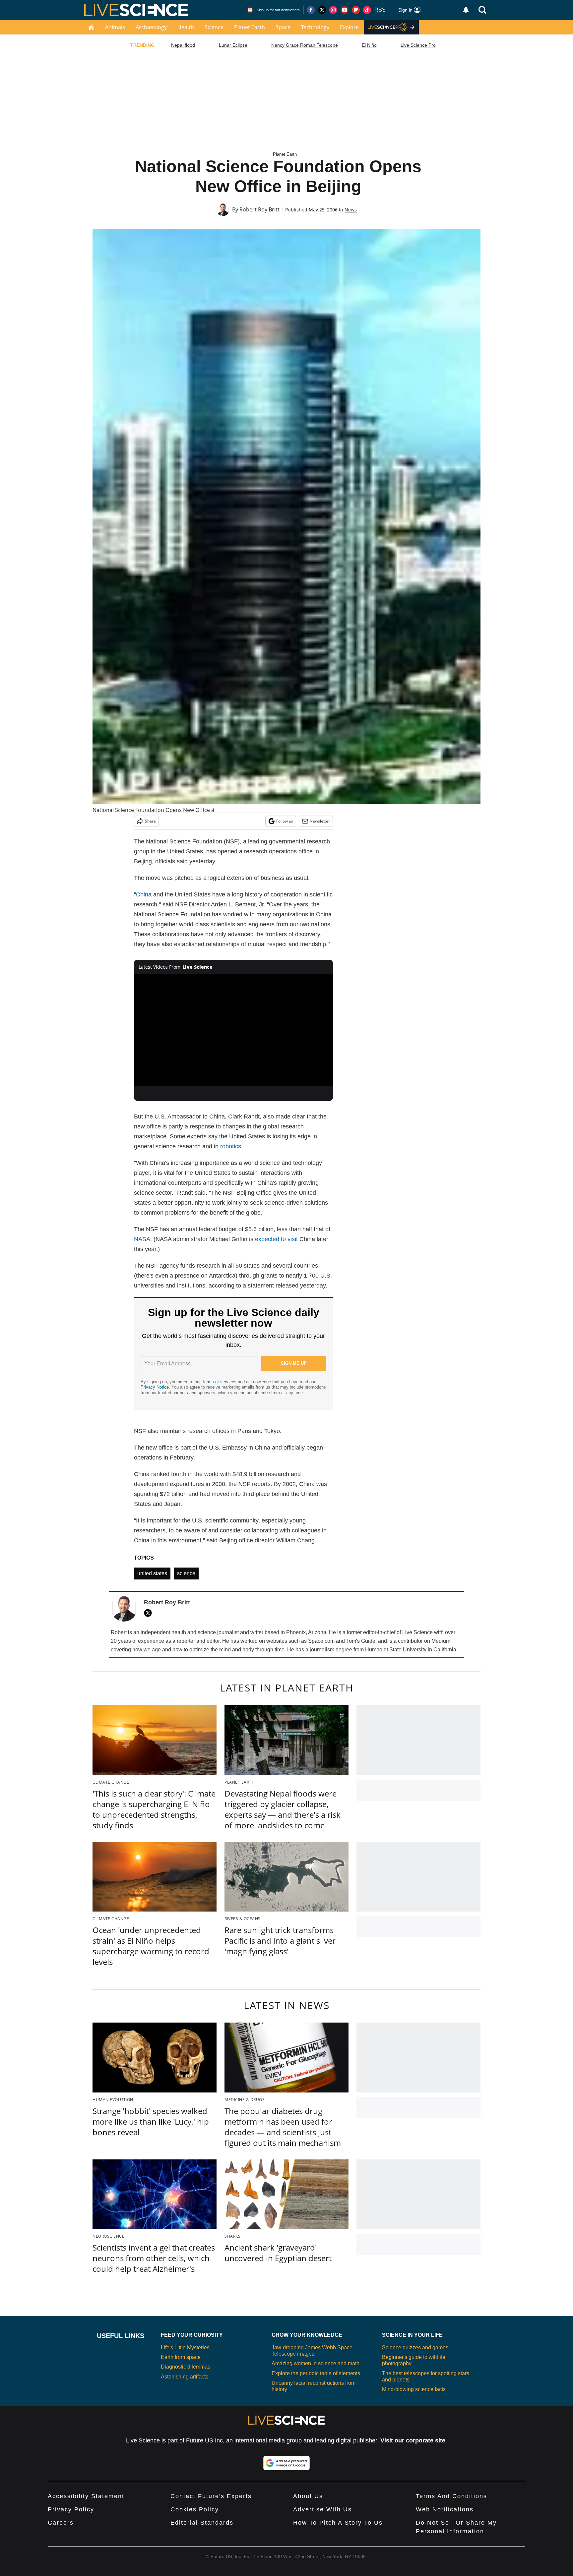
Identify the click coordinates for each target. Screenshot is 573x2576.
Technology (315, 27)
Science (214, 27)
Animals (115, 27)
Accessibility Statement (86, 2496)
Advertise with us (322, 2509)
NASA (142, 1239)
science (186, 1573)
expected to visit (276, 1239)
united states (152, 1573)
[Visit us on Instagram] (333, 10)
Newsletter (320, 821)
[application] (233, 1030)
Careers (61, 2523)
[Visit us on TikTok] (367, 10)
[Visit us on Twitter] (322, 10)
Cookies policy (195, 2509)
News (351, 210)
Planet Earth (250, 27)
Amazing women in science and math (316, 2363)
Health (186, 27)
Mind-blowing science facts (414, 2389)
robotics (231, 1146)
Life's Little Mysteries (185, 2347)
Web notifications (445, 2509)
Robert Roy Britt (259, 209)
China (144, 894)
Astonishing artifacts (185, 2377)
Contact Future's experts (211, 2496)
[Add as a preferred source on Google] (286, 2463)
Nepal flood (183, 45)
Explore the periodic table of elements (316, 2373)
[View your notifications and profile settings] (466, 10)
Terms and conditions (451, 2496)
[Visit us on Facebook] (311, 10)
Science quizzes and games (415, 2347)
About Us (308, 2496)
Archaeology (151, 27)
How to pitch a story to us (338, 2523)
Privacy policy (71, 2509)
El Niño (369, 45)
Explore (349, 27)
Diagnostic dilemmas (186, 2367)
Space (283, 27)
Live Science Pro (418, 45)
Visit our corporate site (413, 2440)
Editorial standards (202, 2523)
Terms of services (220, 1382)
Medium (441, 1641)
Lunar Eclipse (233, 45)
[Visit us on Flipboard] (356, 10)
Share (150, 821)
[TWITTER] (150, 1613)
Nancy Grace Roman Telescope (305, 45)
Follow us (285, 821)
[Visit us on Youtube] (345, 10)
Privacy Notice (155, 1387)
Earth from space (181, 2357)
